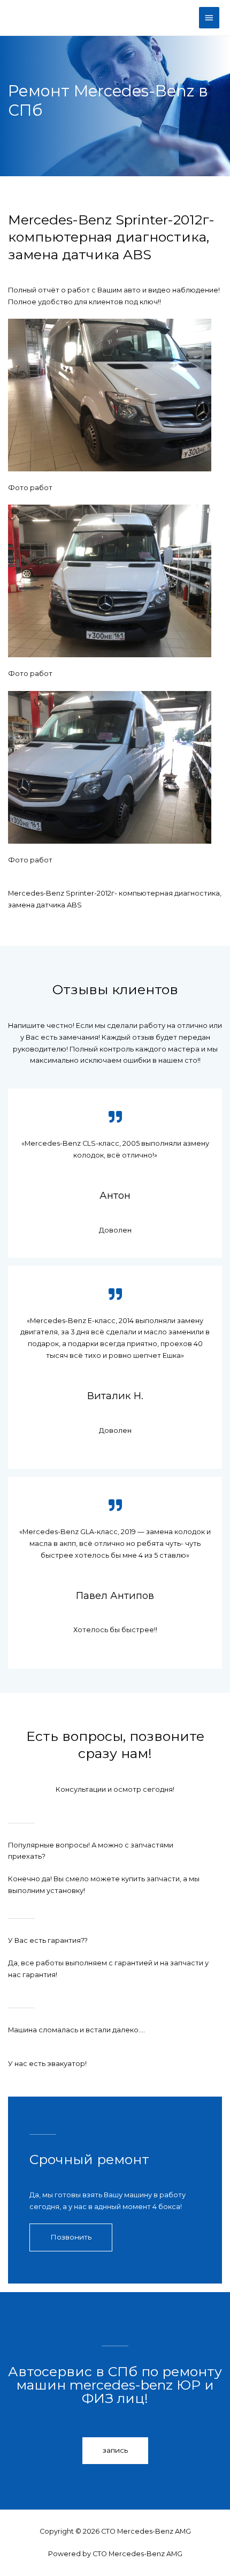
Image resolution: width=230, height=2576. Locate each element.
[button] (71, 2237)
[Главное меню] (209, 18)
